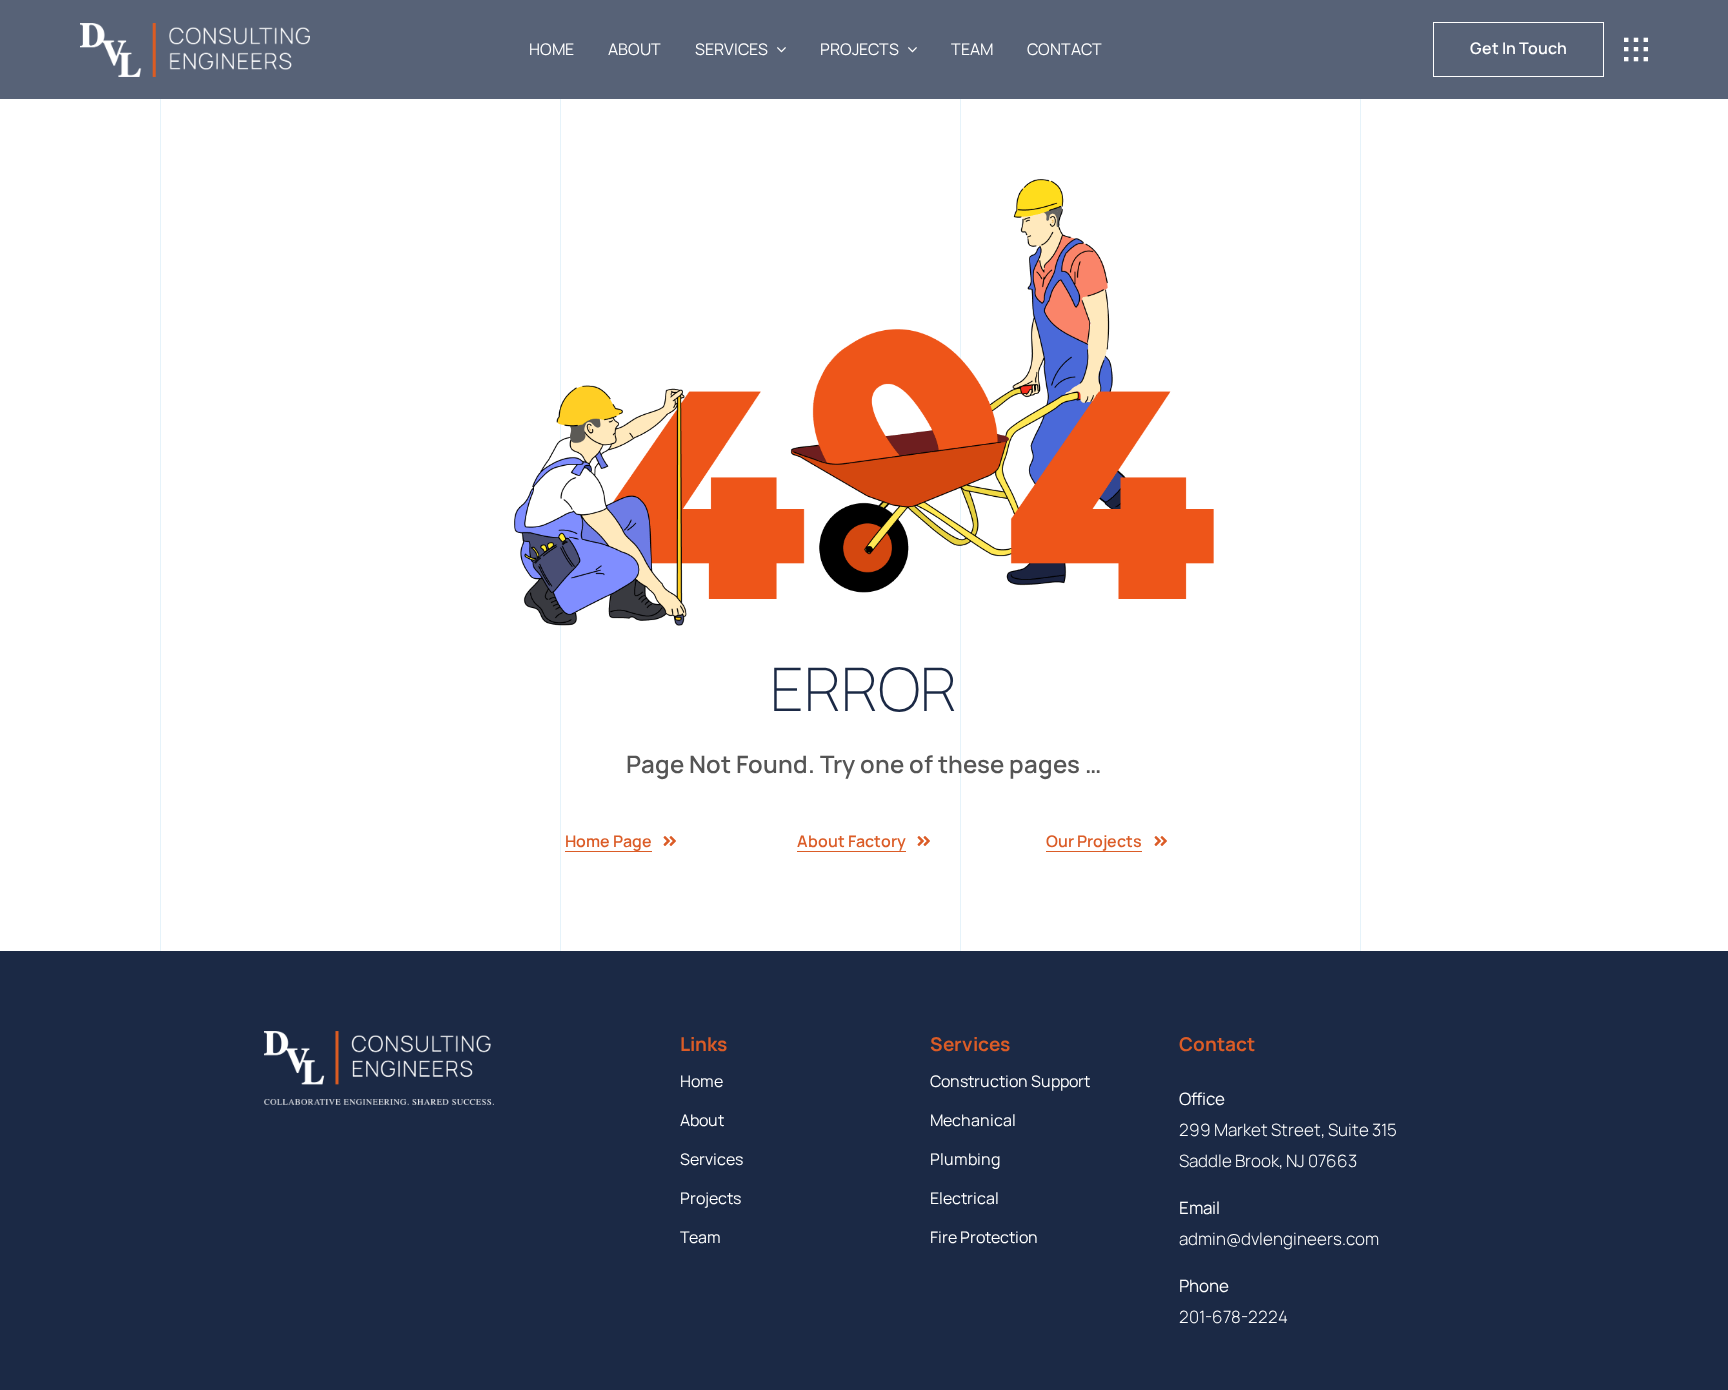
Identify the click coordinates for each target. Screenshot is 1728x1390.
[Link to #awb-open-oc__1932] (1636, 50)
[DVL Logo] (195, 31)
